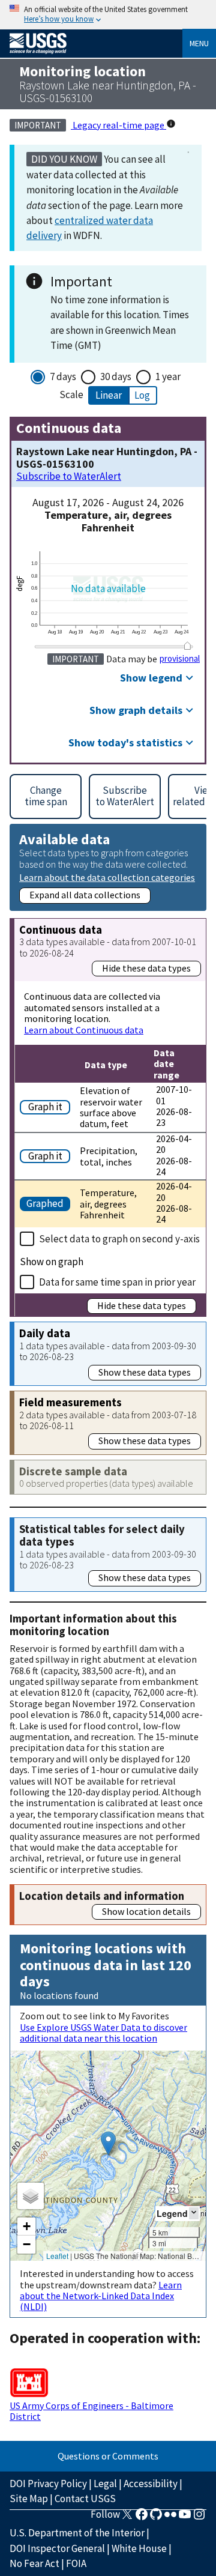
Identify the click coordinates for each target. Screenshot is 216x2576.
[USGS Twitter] (127, 2518)
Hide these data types (146, 968)
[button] (108, 2143)
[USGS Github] (156, 2518)
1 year (168, 376)
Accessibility (151, 2484)
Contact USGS (85, 2499)
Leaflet (57, 2256)
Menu (199, 43)
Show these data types (145, 1372)
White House (139, 2548)
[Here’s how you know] (108, 15)
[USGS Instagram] (199, 2518)
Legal (105, 2484)
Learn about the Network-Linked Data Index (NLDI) (101, 2296)
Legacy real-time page (118, 125)
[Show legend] (194, 2213)
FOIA (76, 2563)
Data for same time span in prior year (117, 1282)
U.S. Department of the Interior (77, 2533)
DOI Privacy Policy (48, 2484)
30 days (116, 376)
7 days (63, 376)
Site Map (29, 2499)
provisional (180, 659)
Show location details (146, 1911)
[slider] (188, 646)
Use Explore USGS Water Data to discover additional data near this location (103, 2033)
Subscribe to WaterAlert (69, 476)
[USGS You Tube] (185, 2518)
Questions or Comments (108, 2456)
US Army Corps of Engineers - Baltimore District (91, 2411)
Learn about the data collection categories (107, 877)
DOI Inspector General (57, 2548)
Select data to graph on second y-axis (119, 1239)
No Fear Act (34, 2563)
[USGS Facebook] (142, 2518)
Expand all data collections (85, 895)
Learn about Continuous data (84, 1030)
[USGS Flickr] (170, 2518)
